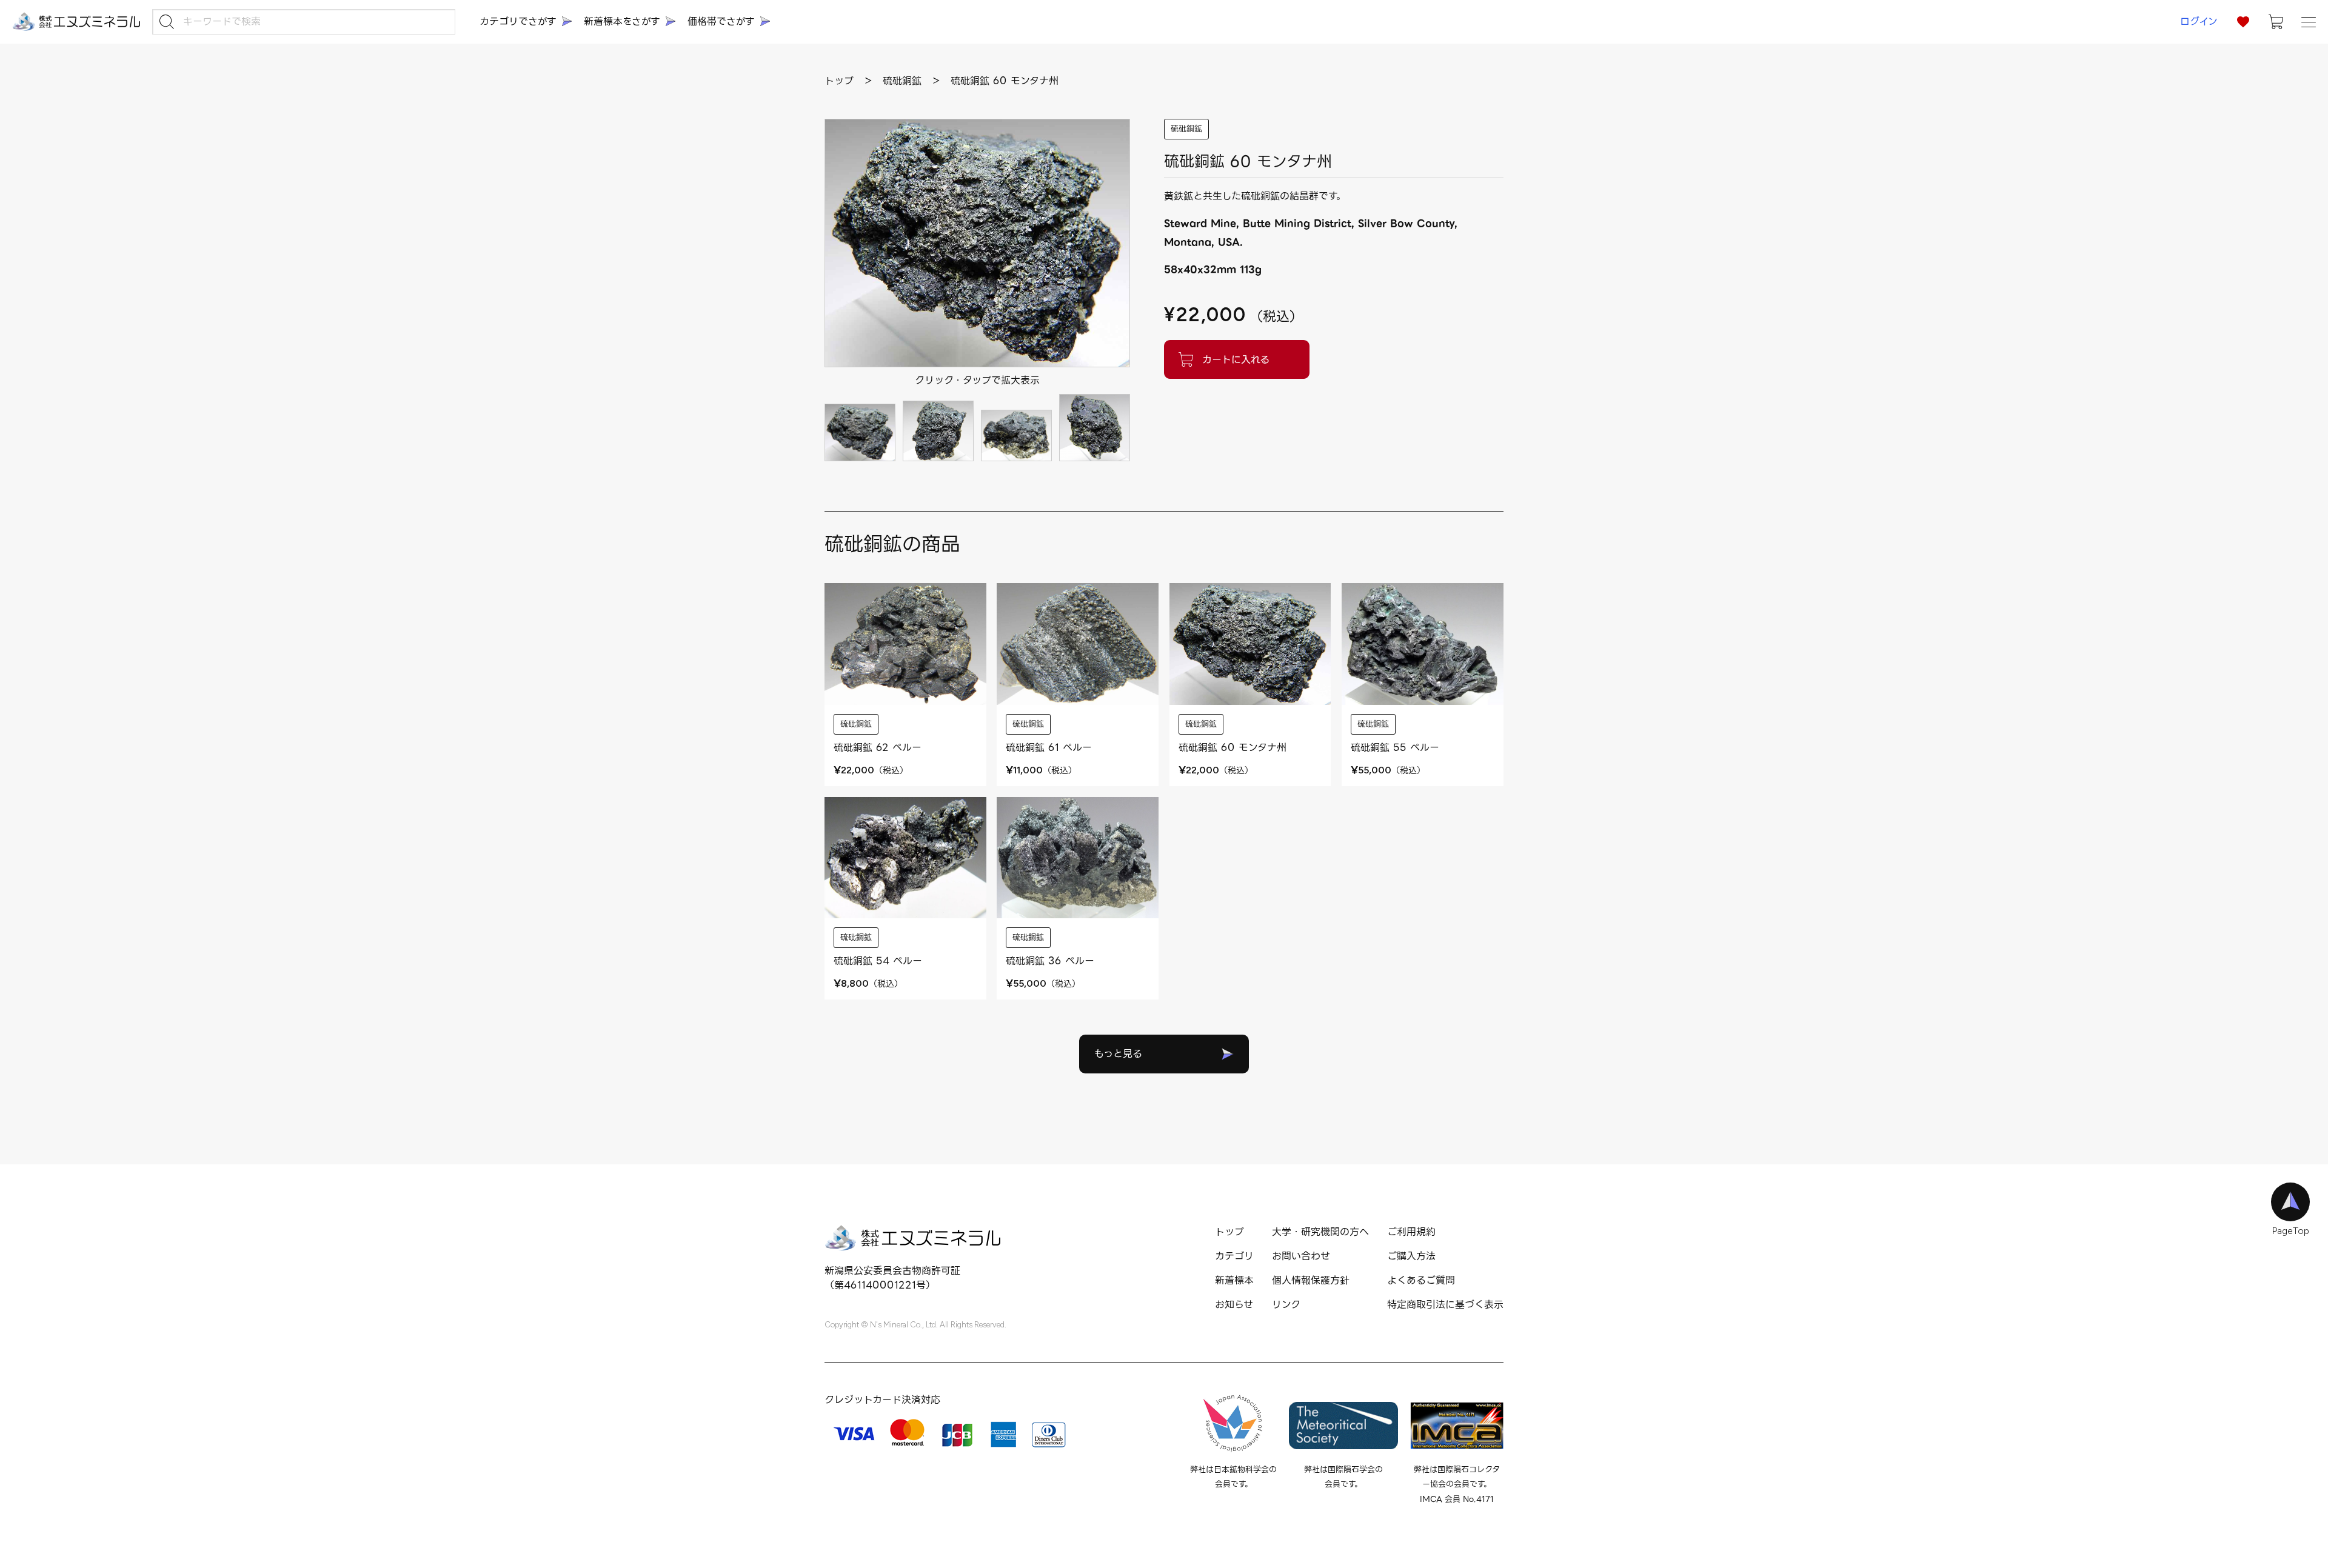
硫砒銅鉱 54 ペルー (878, 961)
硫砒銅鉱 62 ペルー (878, 748)
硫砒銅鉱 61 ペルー (1049, 748)
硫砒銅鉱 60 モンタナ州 (1233, 748)
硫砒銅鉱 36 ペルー (1050, 961)
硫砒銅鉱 (1186, 129)
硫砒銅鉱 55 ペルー (1395, 748)
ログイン (2199, 22)
